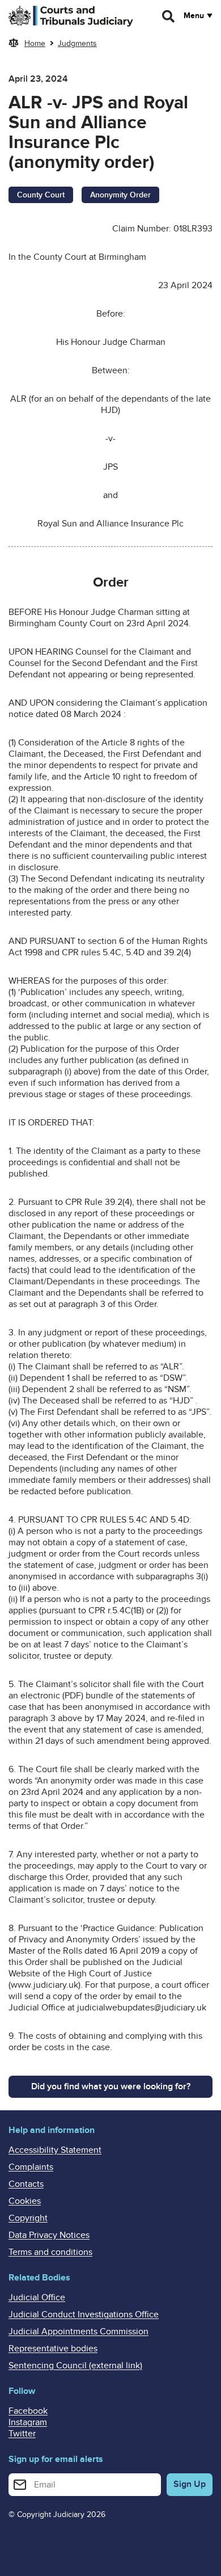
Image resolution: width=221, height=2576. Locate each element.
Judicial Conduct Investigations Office (84, 2314)
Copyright (28, 2218)
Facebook (28, 2411)
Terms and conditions (50, 2252)
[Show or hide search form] (169, 16)
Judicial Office (37, 2297)
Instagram (28, 2422)
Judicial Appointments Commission (78, 2332)
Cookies (25, 2201)
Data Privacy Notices (49, 2235)
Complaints (31, 2167)
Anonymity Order (120, 195)
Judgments (77, 43)
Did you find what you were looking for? (111, 2086)
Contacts (26, 2184)
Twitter (22, 2434)
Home (35, 43)
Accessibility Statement (55, 2150)
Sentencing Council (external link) (75, 2366)
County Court (41, 195)
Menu (194, 16)
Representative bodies (53, 2349)
